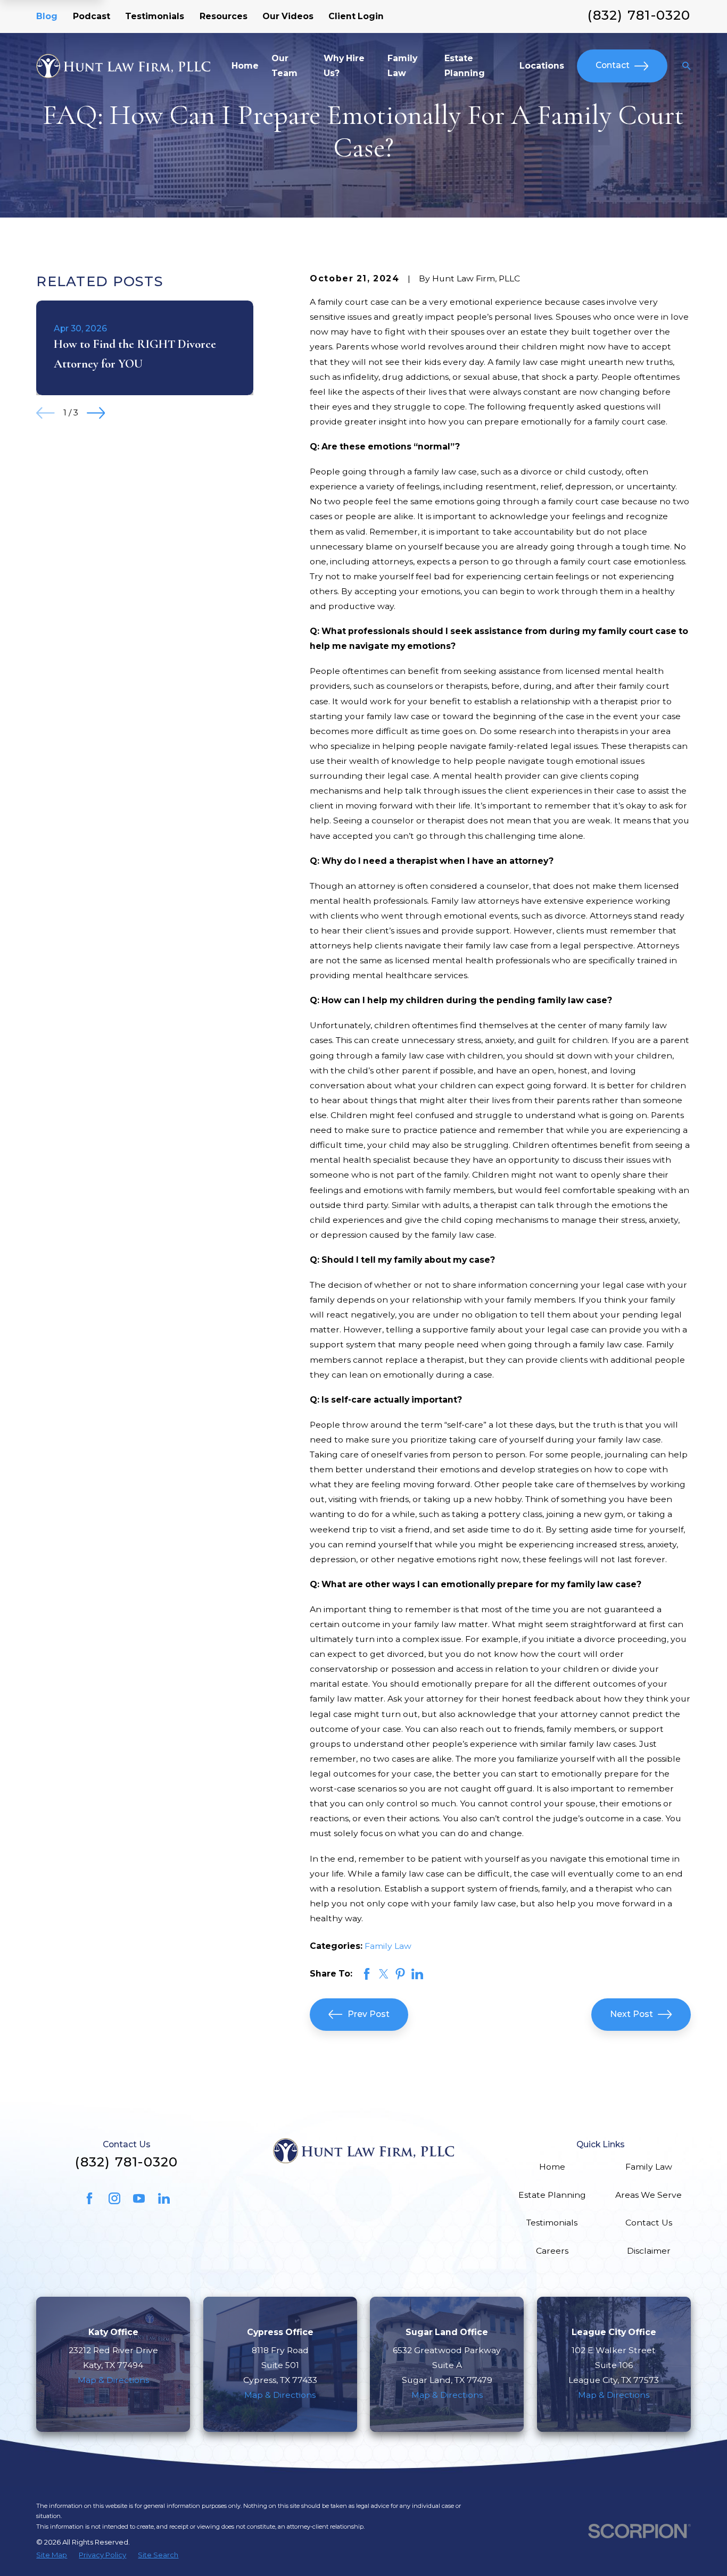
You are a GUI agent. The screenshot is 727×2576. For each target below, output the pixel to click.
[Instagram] (114, 2198)
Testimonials (155, 16)
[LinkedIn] (164, 2198)
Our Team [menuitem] (284, 66)
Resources (224, 16)
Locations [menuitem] (542, 66)
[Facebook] (89, 2198)
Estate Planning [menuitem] (465, 66)
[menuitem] (52, 2555)
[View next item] (96, 413)
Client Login (356, 16)
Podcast (92, 16)
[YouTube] (139, 2198)
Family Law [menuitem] (402, 66)
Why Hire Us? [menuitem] (344, 66)
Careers (552, 2251)
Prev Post (369, 2014)
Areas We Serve (648, 2195)
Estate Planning (552, 2195)
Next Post (631, 2014)
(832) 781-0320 (639, 15)
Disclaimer (649, 2251)
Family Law (388, 1946)
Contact (613, 65)
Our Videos (288, 16)
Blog (47, 16)
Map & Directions (113, 2380)
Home (552, 2167)
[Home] (123, 66)
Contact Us (649, 2223)
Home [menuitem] (245, 66)
